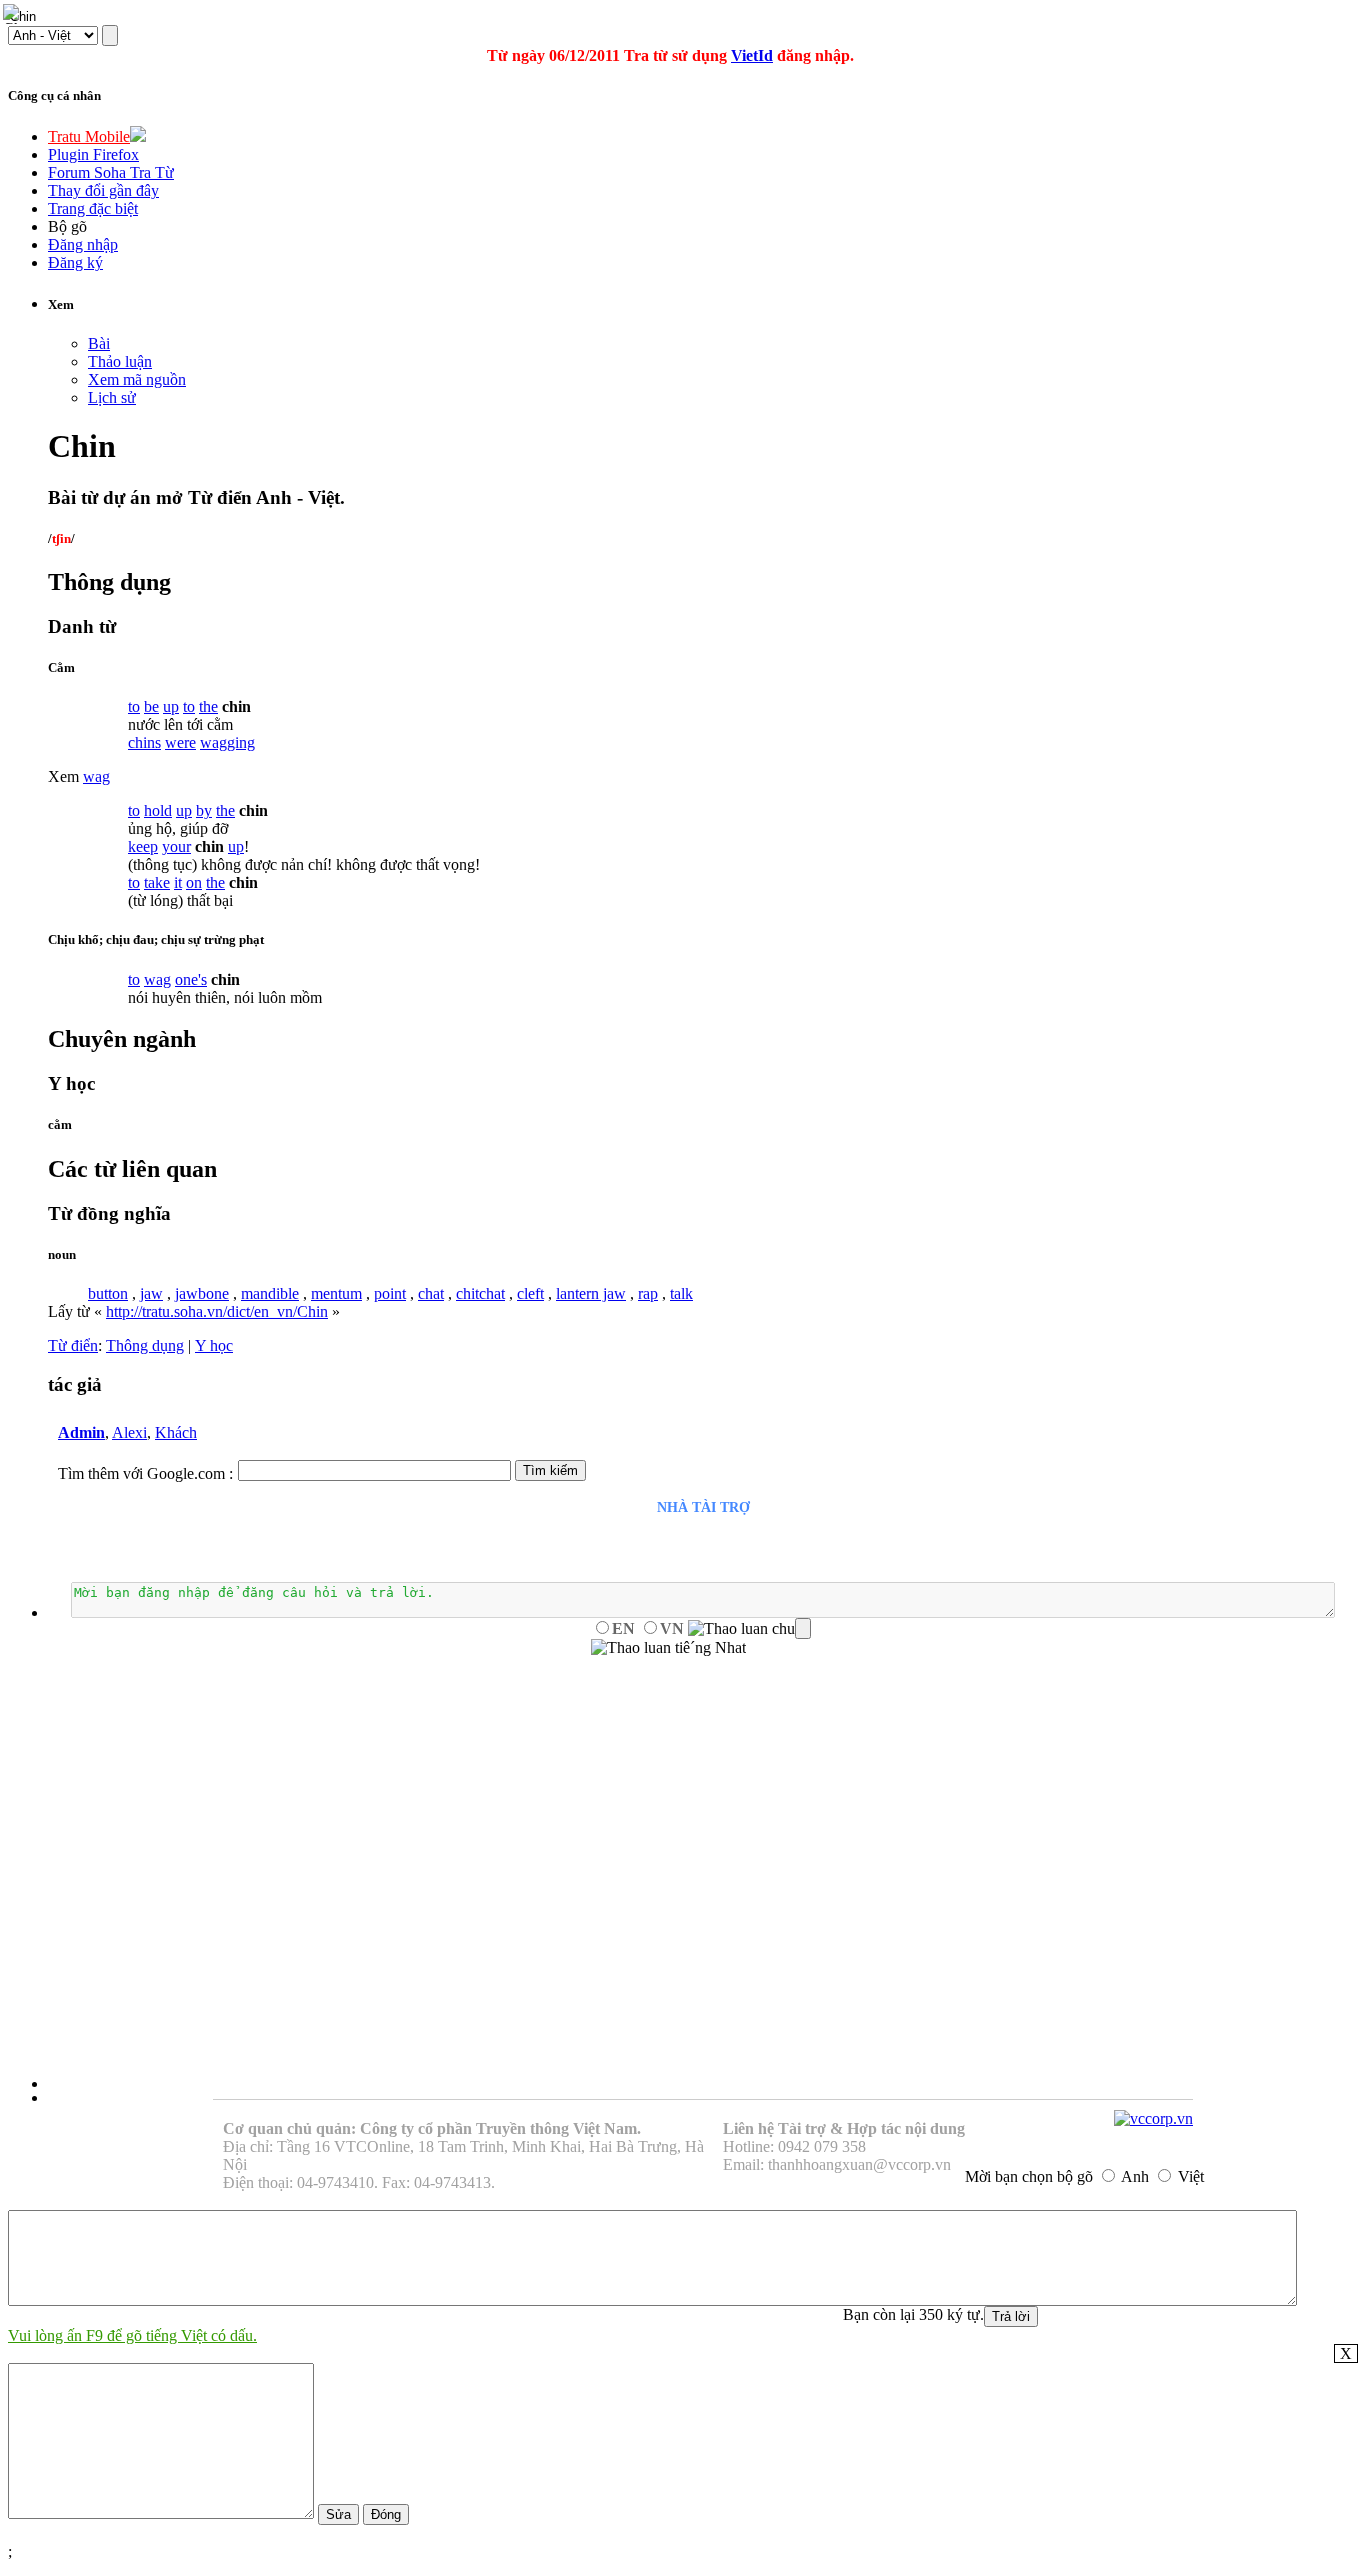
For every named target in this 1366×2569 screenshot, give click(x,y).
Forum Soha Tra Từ (111, 172)
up (171, 706)
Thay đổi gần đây (103, 190)
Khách (176, 1432)
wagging (227, 742)
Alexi (129, 1432)
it (178, 882)
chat (431, 1293)
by (204, 810)
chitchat (480, 1293)
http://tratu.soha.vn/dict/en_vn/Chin (217, 1311)
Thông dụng (145, 1345)
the (208, 706)
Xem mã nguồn (137, 379)
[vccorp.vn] (1153, 2118)
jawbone (202, 1293)
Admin (81, 1432)
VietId (752, 55)
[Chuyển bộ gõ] (14, 14)
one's (191, 979)
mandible (270, 1293)
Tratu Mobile (89, 136)
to (134, 706)
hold (158, 810)
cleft (530, 1293)
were (180, 742)
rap (648, 1293)
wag (96, 776)
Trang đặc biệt (93, 208)
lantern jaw (591, 1293)
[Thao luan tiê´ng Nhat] (668, 1648)
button (108, 1293)
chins (144, 742)
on (194, 882)
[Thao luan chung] (749, 1629)
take (157, 882)
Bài (99, 343)
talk (681, 1293)
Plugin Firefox (93, 154)
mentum (336, 1293)
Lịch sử (112, 397)
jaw (151, 1293)
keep (143, 846)
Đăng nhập (83, 244)
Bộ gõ (67, 226)
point (390, 1293)
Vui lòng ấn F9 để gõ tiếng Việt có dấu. (132, 2335)
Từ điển (73, 1345)
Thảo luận (120, 361)
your (176, 846)
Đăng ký (75, 262)
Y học (214, 1345)
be (151, 706)
